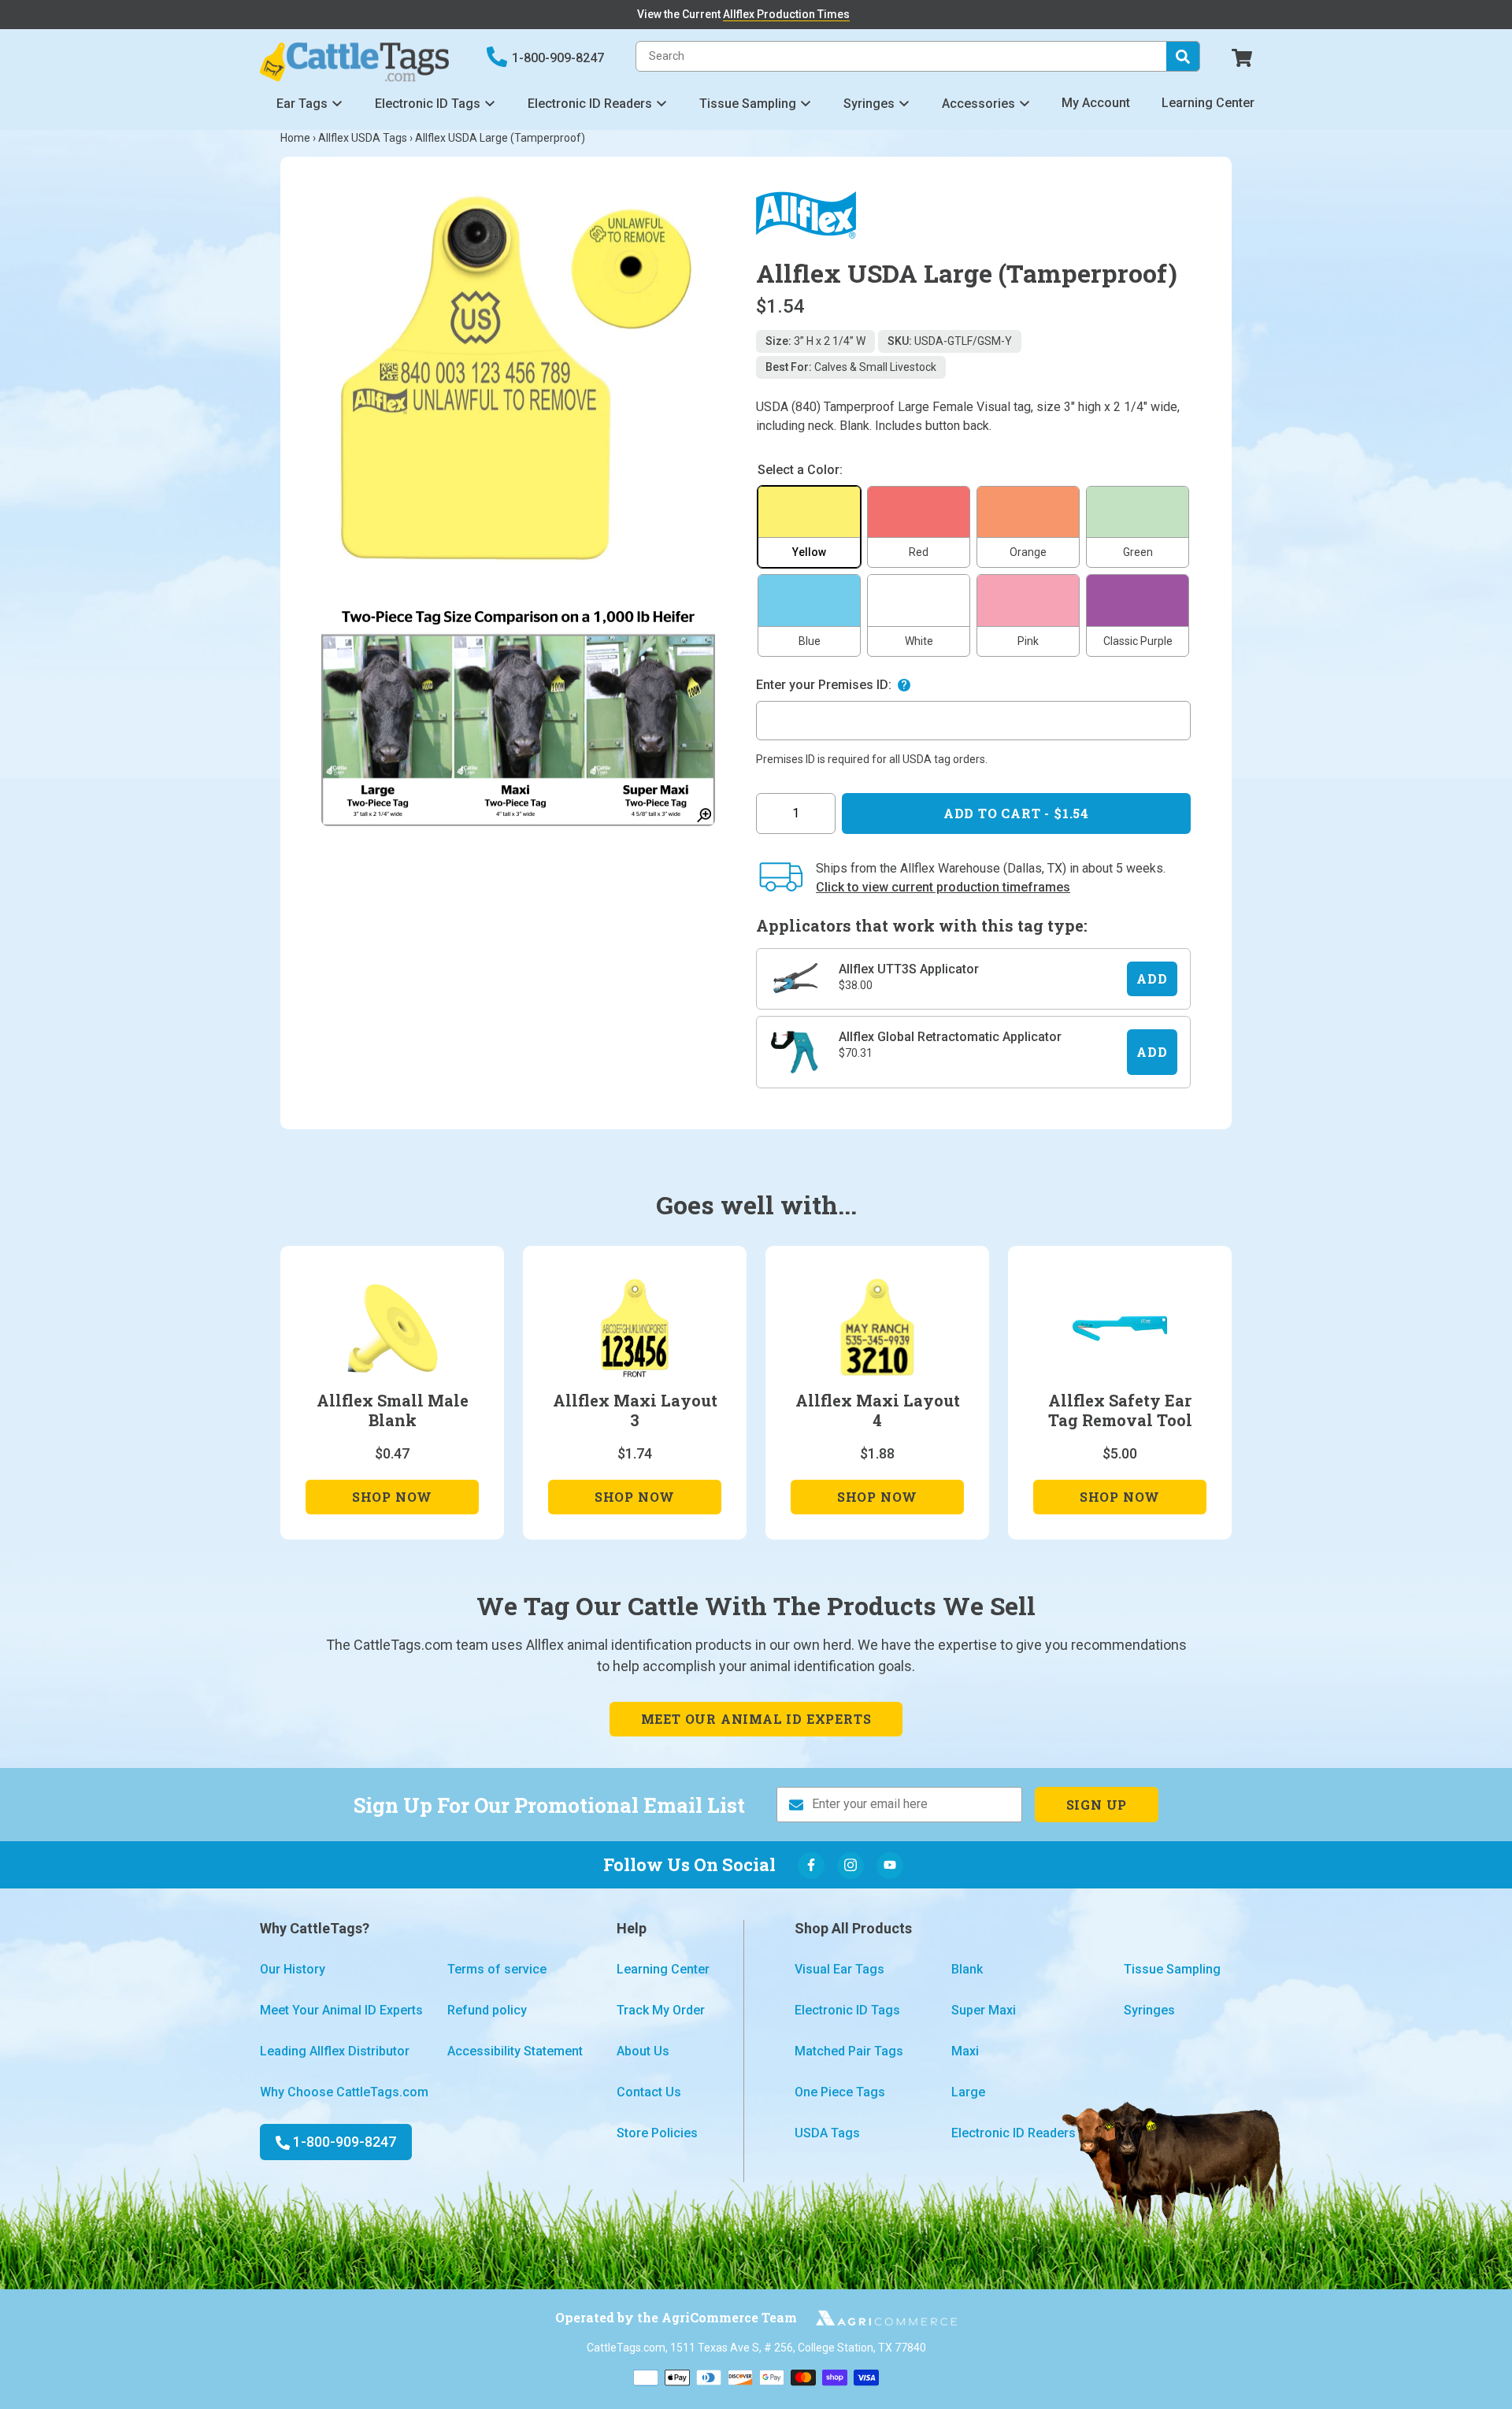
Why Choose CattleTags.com (344, 2092)
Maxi (965, 2051)
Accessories (978, 104)
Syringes (869, 104)
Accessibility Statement (515, 2051)
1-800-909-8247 (558, 58)
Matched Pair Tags (849, 2051)
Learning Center (1208, 103)
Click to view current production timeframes (943, 887)
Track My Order (661, 2010)
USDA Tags (827, 2133)
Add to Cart (1016, 813)
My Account (1096, 103)
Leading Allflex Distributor (335, 2051)
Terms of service (497, 1969)
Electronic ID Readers (590, 104)
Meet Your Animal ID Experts (341, 2010)
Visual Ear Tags (839, 1969)
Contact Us (649, 2092)
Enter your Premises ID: (824, 685)
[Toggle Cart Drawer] (1242, 56)
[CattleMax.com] (877, 2318)
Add (1152, 978)
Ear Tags (302, 104)
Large (968, 2092)
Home (295, 138)
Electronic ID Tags (428, 104)
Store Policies (657, 2133)
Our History (293, 1969)
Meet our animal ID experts (756, 1719)
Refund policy (487, 2010)
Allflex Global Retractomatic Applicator (950, 1037)
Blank (967, 1969)
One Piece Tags (840, 2092)
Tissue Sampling (748, 104)
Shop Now (392, 1501)
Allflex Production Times (786, 14)
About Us (643, 2051)
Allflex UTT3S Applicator (909, 969)
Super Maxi (984, 2010)
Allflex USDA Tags (363, 138)
